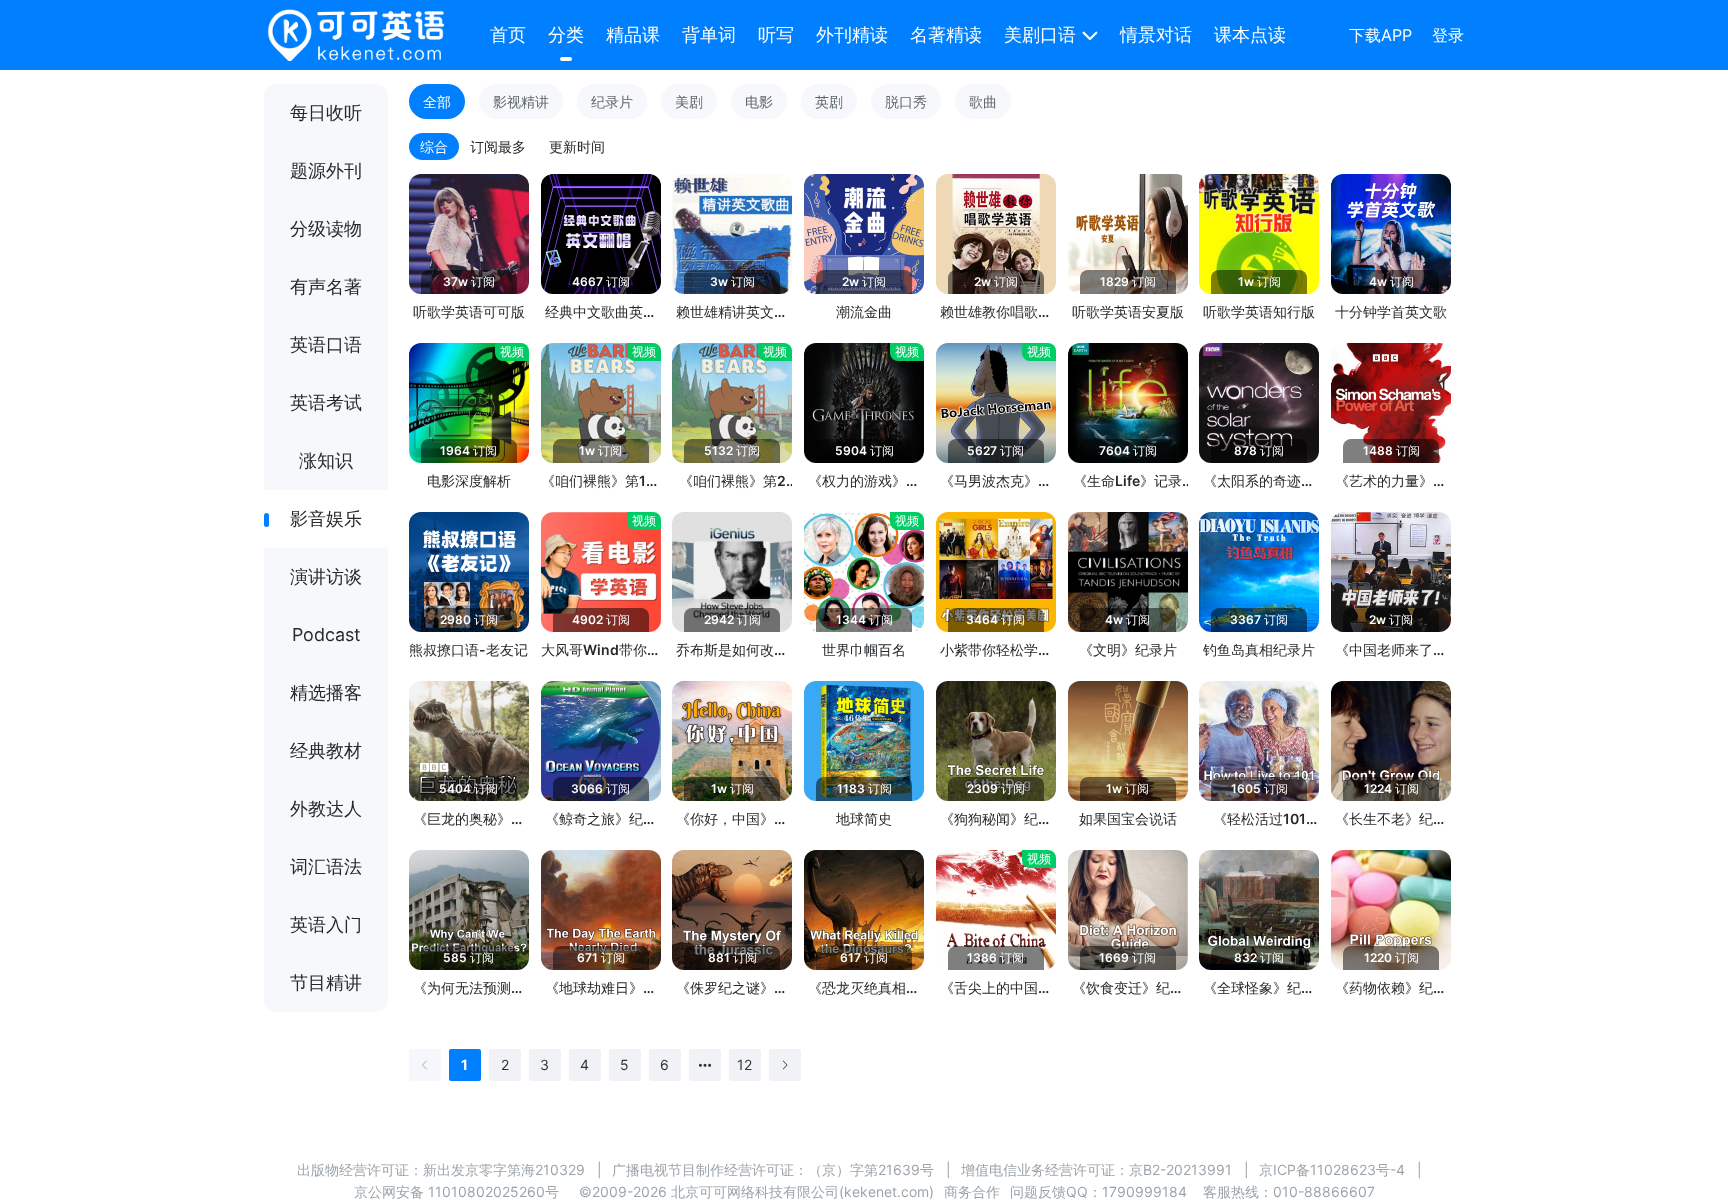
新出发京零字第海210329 (504, 1169)
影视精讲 (521, 101)
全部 (437, 101)
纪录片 (612, 101)
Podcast (326, 634)
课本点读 (1250, 34)
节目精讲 (326, 982)
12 (744, 1064)
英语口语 (326, 344)
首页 (508, 34)
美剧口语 (1040, 34)
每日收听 (326, 112)
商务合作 (972, 1191)
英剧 (829, 101)
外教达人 (326, 808)
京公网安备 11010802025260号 (456, 1191)
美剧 (689, 101)
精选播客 (326, 692)
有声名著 (326, 286)
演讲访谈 (326, 576)
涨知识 (326, 460)
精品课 (633, 34)
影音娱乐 (326, 518)
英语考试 (326, 402)
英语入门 (326, 924)
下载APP (1380, 35)
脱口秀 (906, 101)
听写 (776, 34)
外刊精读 (852, 34)
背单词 (709, 34)
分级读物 (326, 228)
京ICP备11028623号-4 (1332, 1169)
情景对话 (1156, 34)
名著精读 (946, 34)
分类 (566, 34)
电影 (759, 101)
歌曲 (983, 101)
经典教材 (326, 750)
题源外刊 (326, 170)
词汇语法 (326, 866)
